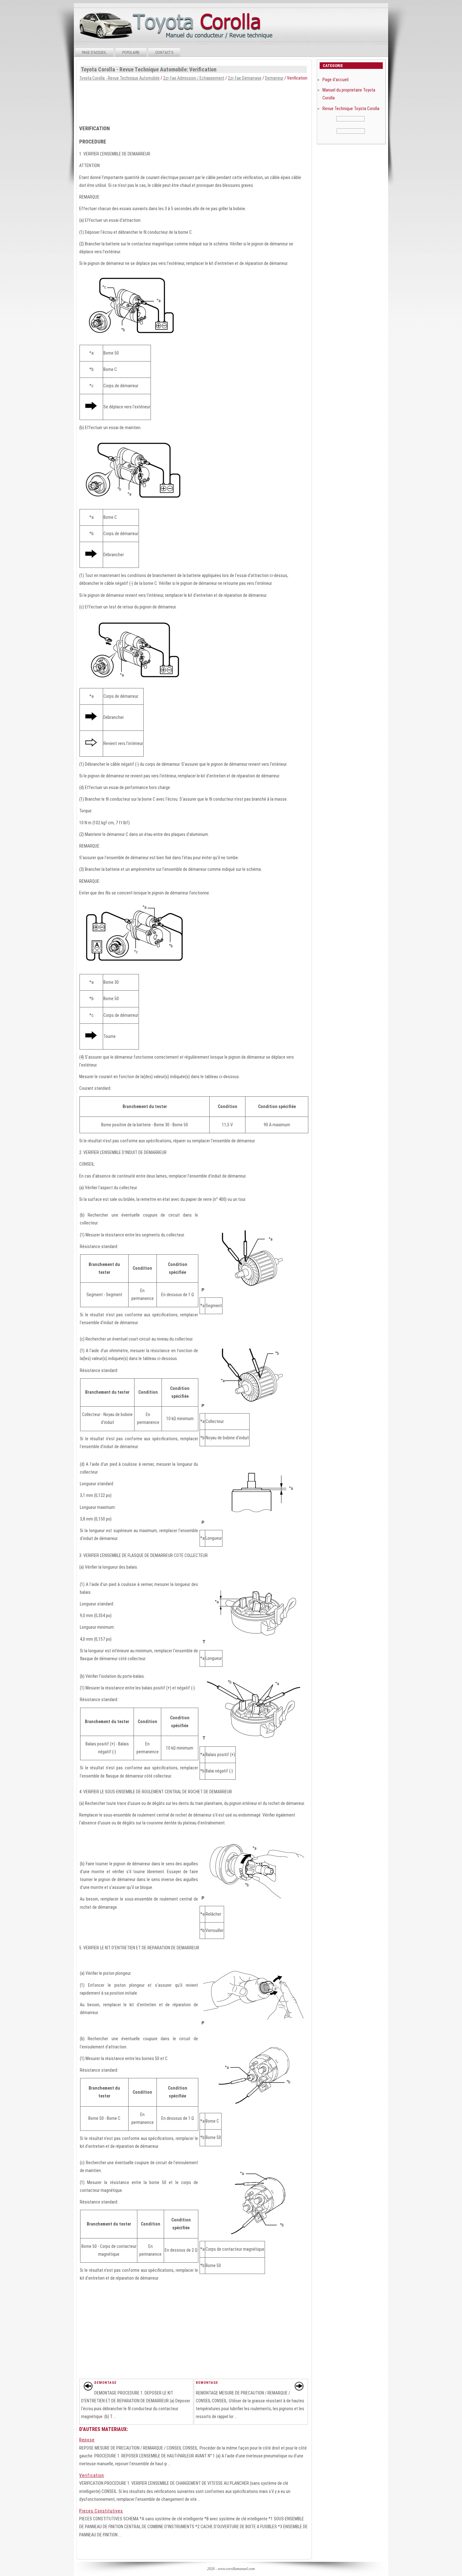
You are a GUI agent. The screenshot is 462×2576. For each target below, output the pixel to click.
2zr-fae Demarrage (245, 78)
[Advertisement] (194, 101)
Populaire (131, 53)
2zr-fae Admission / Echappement (194, 78)
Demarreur (274, 78)
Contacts (164, 53)
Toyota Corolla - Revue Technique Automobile (119, 78)
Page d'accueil (94, 53)
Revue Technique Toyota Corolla (351, 109)
